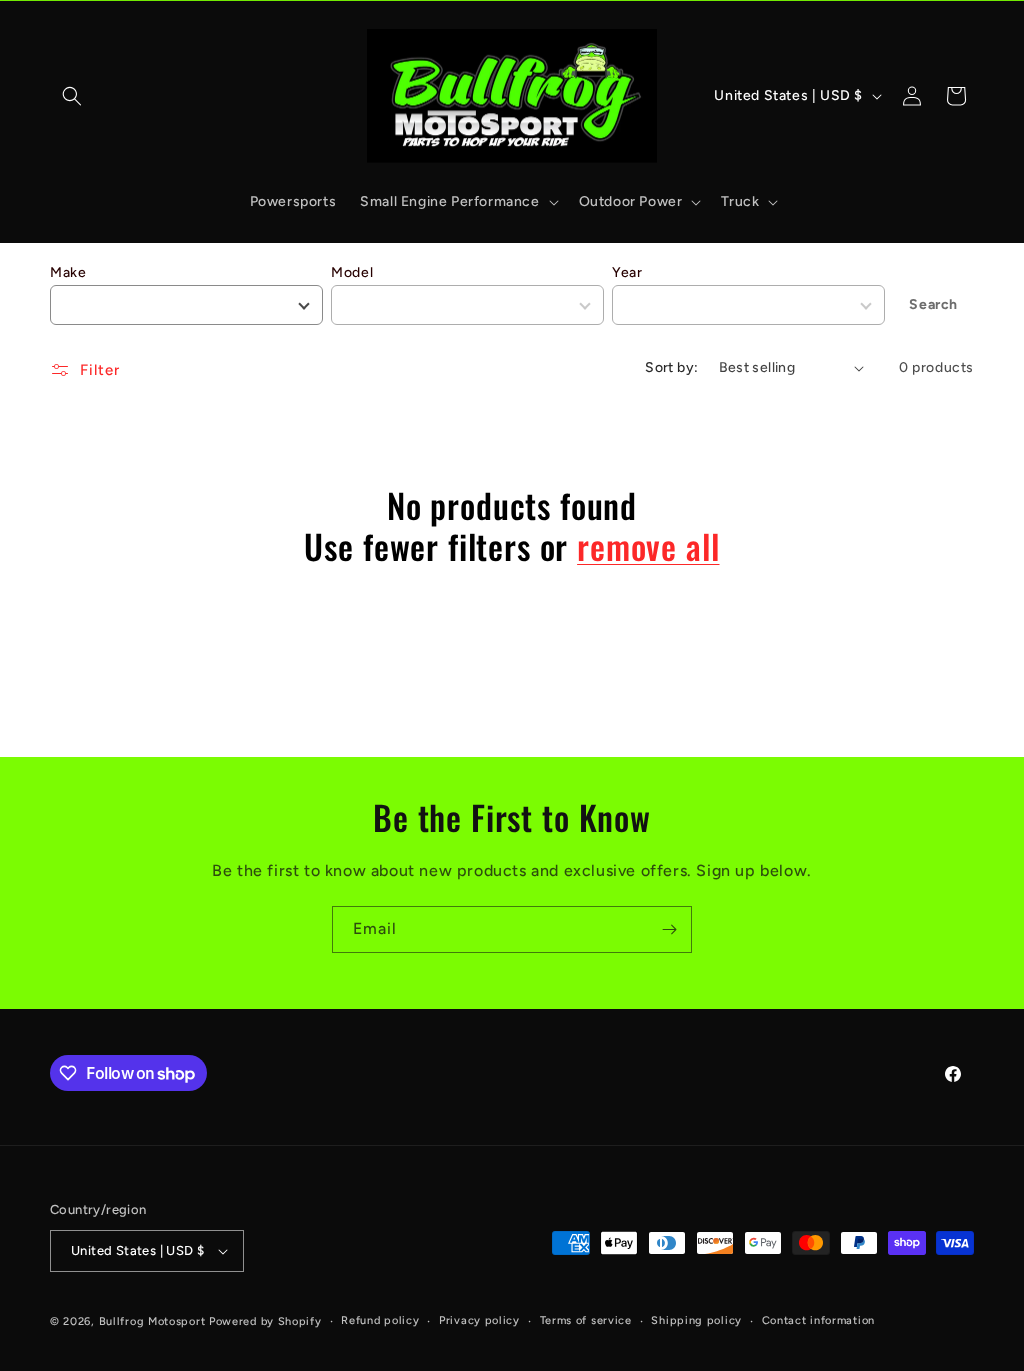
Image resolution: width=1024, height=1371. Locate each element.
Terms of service (586, 1320)
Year (627, 272)
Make (68, 272)
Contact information (818, 1320)
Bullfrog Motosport (152, 1321)
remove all (648, 546)
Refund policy (380, 1320)
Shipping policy (696, 1320)
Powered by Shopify (265, 1321)
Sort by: (671, 367)
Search (933, 304)
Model (352, 272)
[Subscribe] (669, 929)
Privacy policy (479, 1320)
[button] (72, 96)
